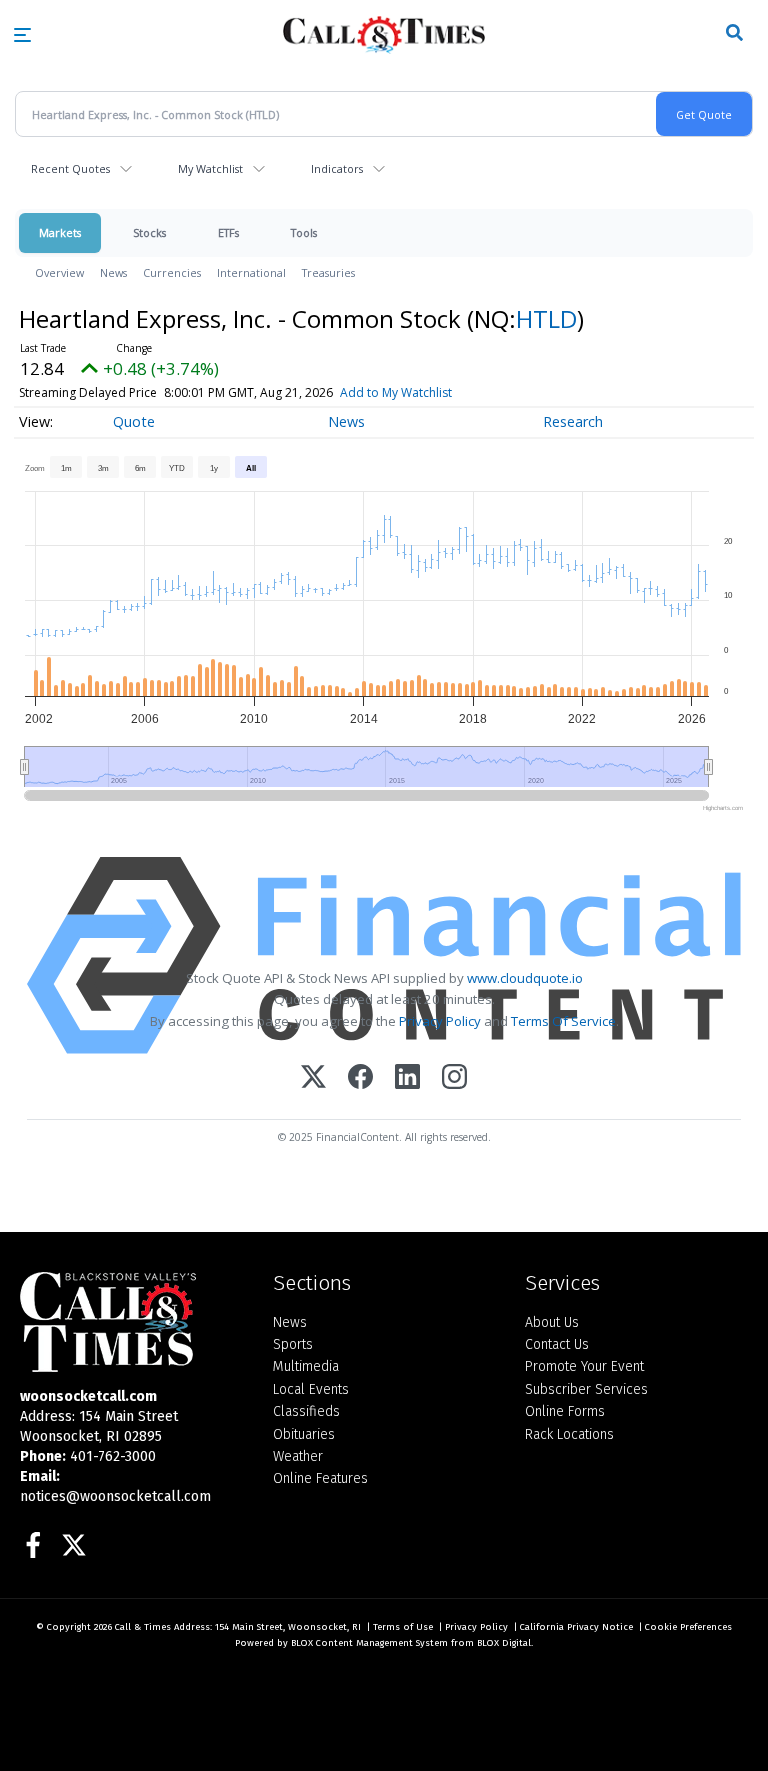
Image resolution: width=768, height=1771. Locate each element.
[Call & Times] (131, 1322)
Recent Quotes (70, 168)
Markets (60, 232)
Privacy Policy (440, 1021)
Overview (59, 272)
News (113, 272)
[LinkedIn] (407, 1078)
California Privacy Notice (576, 1627)
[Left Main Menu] (22, 35)
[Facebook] (360, 1078)
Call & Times (143, 1627)
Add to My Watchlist (396, 392)
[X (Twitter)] (313, 1078)
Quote (134, 421)
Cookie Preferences (688, 1627)
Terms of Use (403, 1627)
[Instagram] (454, 1078)
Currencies (172, 272)
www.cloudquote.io (525, 978)
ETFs (228, 232)
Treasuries (328, 272)
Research (573, 421)
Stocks (149, 232)
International (251, 272)
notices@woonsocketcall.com (115, 1496)
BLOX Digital (504, 1643)
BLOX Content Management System (369, 1643)
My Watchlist (210, 168)
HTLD (546, 318)
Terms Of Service (563, 1021)
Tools (304, 232)
